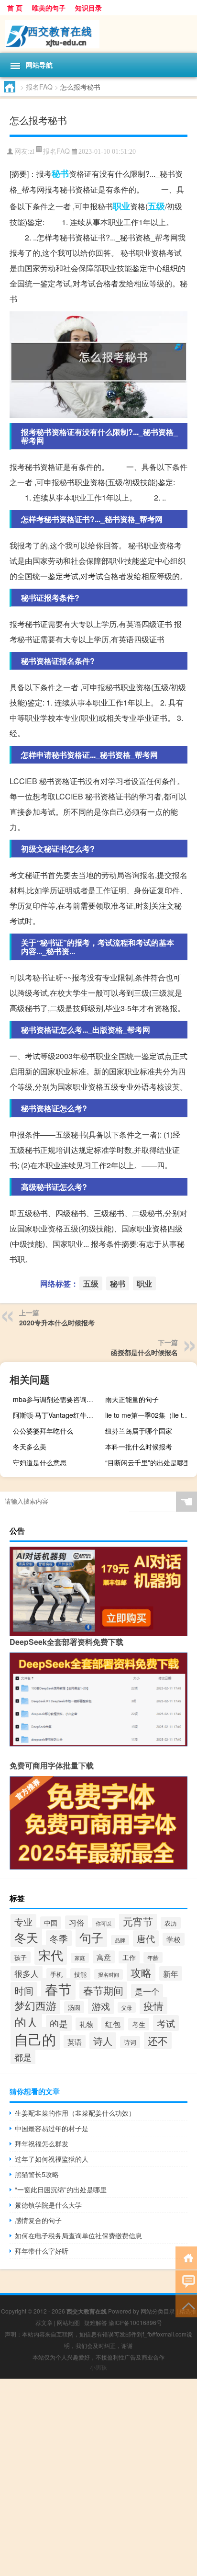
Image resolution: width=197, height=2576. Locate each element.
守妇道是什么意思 (40, 1462)
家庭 (80, 1958)
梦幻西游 (35, 2005)
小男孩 (98, 2367)
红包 (113, 2024)
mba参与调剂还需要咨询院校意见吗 (58, 1399)
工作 (129, 1957)
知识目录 (88, 8)
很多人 (27, 1973)
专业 (23, 1922)
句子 (91, 1937)
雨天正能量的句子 (132, 1399)
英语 (75, 2041)
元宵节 (138, 1921)
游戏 (101, 2006)
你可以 (104, 1923)
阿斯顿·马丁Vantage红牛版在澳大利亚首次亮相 (58, 1415)
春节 (58, 1989)
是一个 (147, 1991)
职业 (121, 206)
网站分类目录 (158, 2311)
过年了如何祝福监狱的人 (52, 2159)
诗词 (130, 2042)
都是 (23, 2057)
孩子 (21, 1957)
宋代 (51, 1955)
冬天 (26, 1937)
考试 (166, 2023)
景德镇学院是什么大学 (48, 2205)
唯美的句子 (49, 8)
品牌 (120, 1940)
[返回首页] (186, 2257)
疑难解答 (96, 2322)
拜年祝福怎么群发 (42, 2143)
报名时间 (109, 1974)
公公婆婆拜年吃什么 (43, 1431)
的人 (26, 2022)
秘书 (60, 173)
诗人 (103, 2041)
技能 (80, 1974)
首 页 (15, 8)
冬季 (59, 1938)
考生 (139, 2024)
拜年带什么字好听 (42, 2251)
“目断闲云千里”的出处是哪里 (148, 1462)
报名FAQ (39, 87)
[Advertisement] (98, 2477)
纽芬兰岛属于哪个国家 (139, 1431)
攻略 (141, 1972)
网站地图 (68, 2322)
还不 (158, 2040)
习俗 (77, 1922)
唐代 (146, 1938)
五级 (156, 206)
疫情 (153, 2006)
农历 (171, 1923)
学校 (174, 1939)
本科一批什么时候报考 (139, 1447)
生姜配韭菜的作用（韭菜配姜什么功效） (75, 2113)
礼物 (87, 2024)
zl (32, 152)
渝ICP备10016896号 (135, 2322)
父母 (127, 2007)
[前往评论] (186, 2281)
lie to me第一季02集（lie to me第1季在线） (150, 1415)
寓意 (104, 1957)
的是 (59, 2023)
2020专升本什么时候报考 (57, 1322)
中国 (51, 1923)
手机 (56, 1974)
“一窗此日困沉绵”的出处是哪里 (61, 2189)
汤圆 (74, 2007)
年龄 (153, 1957)
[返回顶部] (186, 2305)
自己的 (35, 2039)
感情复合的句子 (38, 2220)
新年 (171, 1973)
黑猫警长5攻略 (37, 2174)
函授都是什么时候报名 (144, 1352)
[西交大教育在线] (98, 34)
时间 (24, 1990)
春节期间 (103, 1990)
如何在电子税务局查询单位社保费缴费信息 (78, 2235)
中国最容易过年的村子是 (52, 2128)
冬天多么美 (30, 1447)
